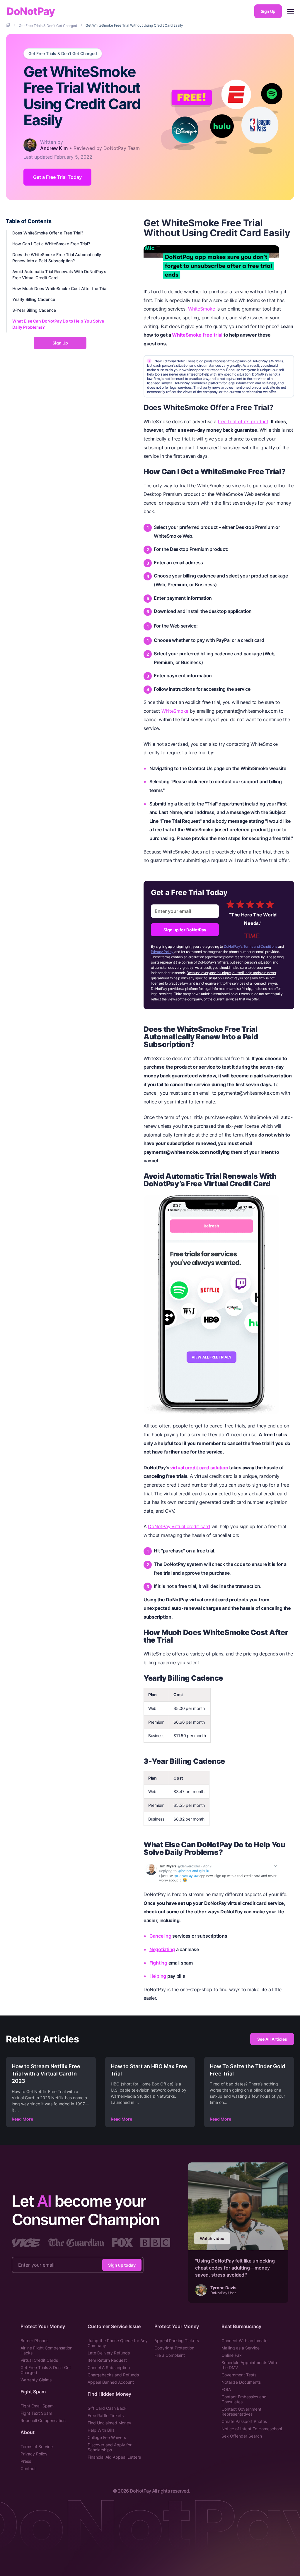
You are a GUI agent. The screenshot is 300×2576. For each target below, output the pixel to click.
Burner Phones (34, 2341)
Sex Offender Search (242, 2436)
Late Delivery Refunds (109, 2353)
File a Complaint (170, 2355)
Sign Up (268, 11)
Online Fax (232, 2355)
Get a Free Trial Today (57, 177)
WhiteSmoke (202, 309)
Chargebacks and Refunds (113, 2375)
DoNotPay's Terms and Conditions (251, 946)
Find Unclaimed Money (109, 2423)
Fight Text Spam (36, 2413)
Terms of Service (37, 2446)
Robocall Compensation (43, 2420)
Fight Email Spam (37, 2406)
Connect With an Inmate (244, 2341)
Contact (28, 2468)
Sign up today (122, 2265)
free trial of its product (243, 421)
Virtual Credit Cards (39, 2360)
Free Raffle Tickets (106, 2415)
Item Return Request (107, 2360)
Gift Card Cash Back (107, 2408)
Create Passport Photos (244, 2421)
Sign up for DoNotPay (185, 930)
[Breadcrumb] (8, 25)
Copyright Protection (174, 2348)
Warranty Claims (36, 2380)
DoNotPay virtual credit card (179, 1526)
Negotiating (162, 1949)
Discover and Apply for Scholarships (110, 2447)
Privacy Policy (162, 952)
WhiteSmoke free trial (197, 335)
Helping (158, 1976)
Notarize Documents (241, 2382)
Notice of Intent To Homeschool (252, 2429)
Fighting (158, 1963)
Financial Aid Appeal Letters (114, 2457)
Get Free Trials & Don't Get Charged (63, 54)
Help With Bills (101, 2430)
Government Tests (239, 2375)
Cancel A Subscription (109, 2367)
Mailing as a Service (241, 2348)
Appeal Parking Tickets (177, 2341)
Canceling (160, 1936)
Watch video (212, 2238)
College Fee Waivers (107, 2437)
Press (26, 2461)
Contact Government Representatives (241, 2412)
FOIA (226, 2389)
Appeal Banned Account (111, 2382)
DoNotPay (31, 11)
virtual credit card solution (199, 1468)
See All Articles (272, 2039)
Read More (22, 2119)
